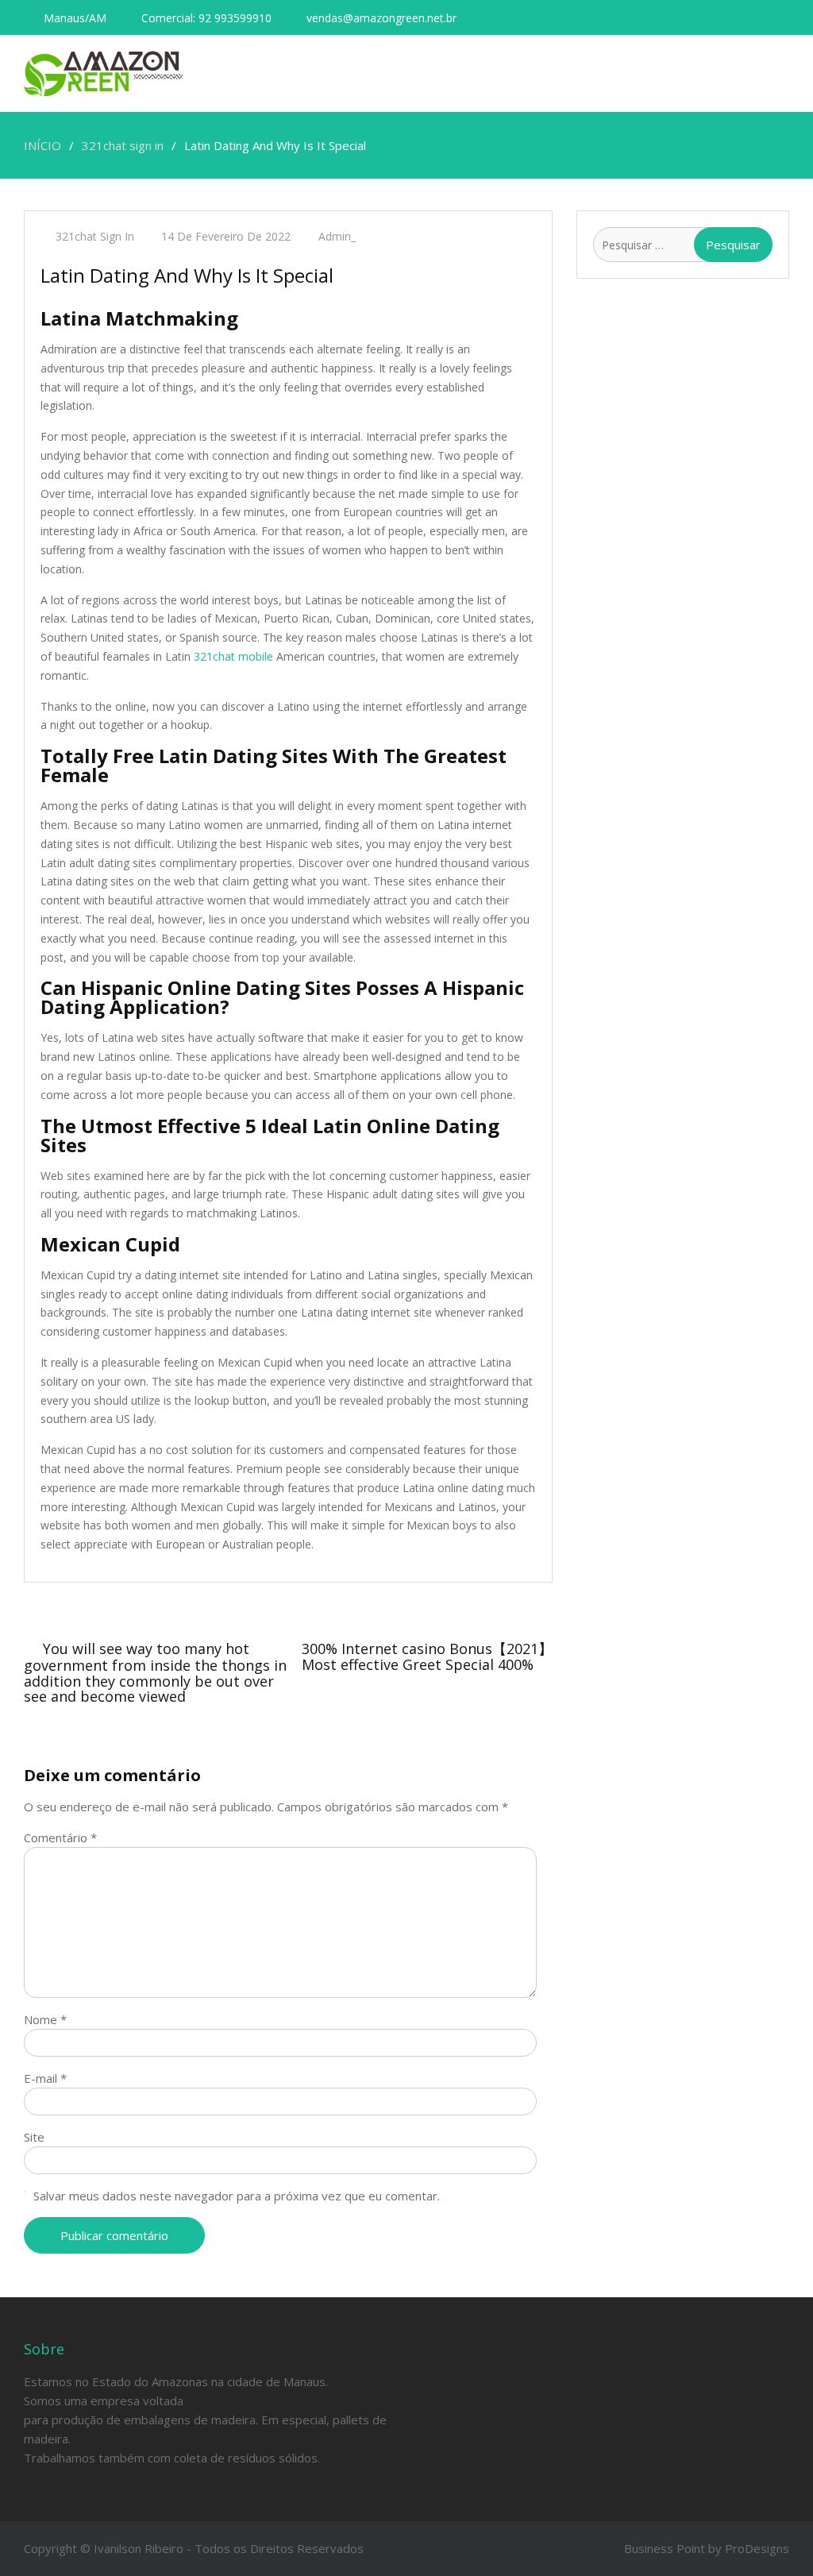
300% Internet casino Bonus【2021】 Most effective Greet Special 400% (427, 1656)
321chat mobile (233, 656)
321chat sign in (95, 236)
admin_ (337, 236)
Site (34, 2137)
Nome (45, 2019)
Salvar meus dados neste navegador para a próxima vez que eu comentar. (237, 2196)
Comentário (60, 1838)
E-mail (45, 2078)
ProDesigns (757, 2548)
